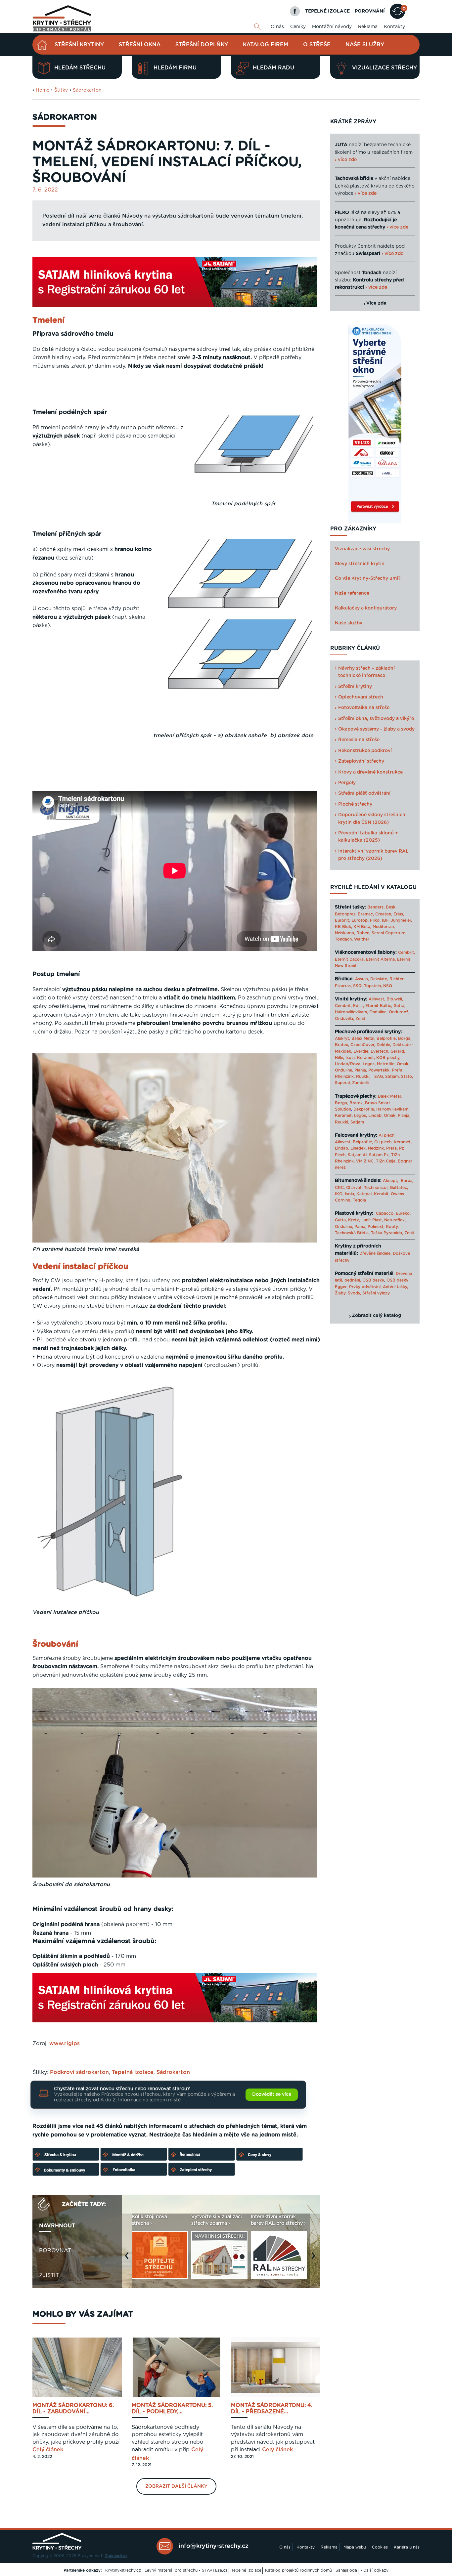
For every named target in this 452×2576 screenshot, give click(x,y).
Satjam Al (357, 1155)
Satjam (357, 1122)
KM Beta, (362, 927)
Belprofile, (363, 1142)
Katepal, (364, 1194)
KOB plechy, (388, 1058)
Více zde (376, 303)
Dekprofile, (364, 1109)
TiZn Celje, (386, 1161)
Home (43, 90)
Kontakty (394, 27)
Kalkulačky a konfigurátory (366, 608)
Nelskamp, (345, 933)
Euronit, (342, 920)
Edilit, (359, 1006)
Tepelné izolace (246, 2570)
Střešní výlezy (376, 1293)
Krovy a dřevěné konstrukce (370, 772)
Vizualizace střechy (384, 68)
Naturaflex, (395, 1220)
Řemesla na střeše (359, 740)
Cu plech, (383, 1142)
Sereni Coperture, (389, 933)
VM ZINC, (365, 1161)
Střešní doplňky (202, 45)
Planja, (361, 1070)
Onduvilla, (344, 1019)
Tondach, (344, 939)
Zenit (360, 1019)
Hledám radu (273, 68)
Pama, (360, 1227)
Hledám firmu (175, 68)
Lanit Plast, (372, 1220)
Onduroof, (399, 1012)
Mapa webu (355, 2547)
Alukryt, (342, 1038)
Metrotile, (386, 1064)
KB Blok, (343, 927)
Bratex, (342, 1045)
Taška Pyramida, (387, 1233)
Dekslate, (379, 979)
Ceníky (298, 27)
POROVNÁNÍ (370, 11)
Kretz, (354, 1220)
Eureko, (403, 1213)
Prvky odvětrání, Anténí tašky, (379, 1287)
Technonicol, (376, 1188)
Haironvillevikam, (351, 1012)
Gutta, (399, 1006)
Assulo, (362, 979)
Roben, (363, 933)
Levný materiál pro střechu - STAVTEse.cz (186, 2570)
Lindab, (375, 1116)
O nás (277, 27)
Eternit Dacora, (350, 959)
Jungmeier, (401, 920)
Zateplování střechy (361, 761)
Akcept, (390, 1181)
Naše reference (352, 593)
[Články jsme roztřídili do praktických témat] (168, 2175)
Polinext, (376, 1227)
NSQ (388, 986)
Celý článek (48, 2450)
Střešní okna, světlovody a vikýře (376, 719)
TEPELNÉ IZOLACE (327, 11)
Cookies (380, 2547)
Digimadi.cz (116, 2556)
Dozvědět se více (272, 2094)
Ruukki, (363, 1077)
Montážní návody (332, 27)
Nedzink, (376, 1148)
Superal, (343, 1083)
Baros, (407, 1181)
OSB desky (373, 1280)
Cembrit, (407, 952)
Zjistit (49, 2275)
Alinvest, (377, 999)
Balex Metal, (363, 1038)
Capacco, (385, 1213)
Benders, (376, 907)
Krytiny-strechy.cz (123, 2570)
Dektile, (384, 1045)
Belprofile (386, 1038)
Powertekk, (379, 1070)
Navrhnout (57, 2226)
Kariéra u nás (407, 2547)
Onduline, (378, 1012)
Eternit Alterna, (381, 959)
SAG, (379, 1077)
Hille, (339, 1058)
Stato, (407, 1077)
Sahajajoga (346, 2570)
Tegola (359, 1200)
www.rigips (65, 2044)
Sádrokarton (87, 90)
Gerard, (398, 1051)
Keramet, (365, 1058)
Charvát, (354, 1188)
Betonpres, (346, 914)
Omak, (403, 1064)
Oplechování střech (361, 697)
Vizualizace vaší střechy (362, 549)
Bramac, (366, 914)
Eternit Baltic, (379, 1006)
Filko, (375, 920)
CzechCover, (363, 1045)
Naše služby (365, 45)
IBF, (386, 920)
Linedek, (359, 1148)
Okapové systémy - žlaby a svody (376, 729)
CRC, (340, 1188)
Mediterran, (384, 927)
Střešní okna (140, 45)
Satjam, (392, 1077)
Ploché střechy (355, 804)
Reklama (368, 27)
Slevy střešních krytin (360, 564)
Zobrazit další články (176, 2486)
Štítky (61, 90)
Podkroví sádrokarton (79, 2072)
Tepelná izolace (133, 2072)
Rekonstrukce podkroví (365, 751)
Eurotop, (360, 920)
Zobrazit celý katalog (376, 1316)
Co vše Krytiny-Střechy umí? (368, 578)
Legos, (369, 1064)
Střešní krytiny (79, 45)
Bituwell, (395, 999)
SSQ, (358, 986)
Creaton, (384, 914)
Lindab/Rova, (348, 1064)
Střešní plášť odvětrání (364, 793)
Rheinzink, (345, 1077)
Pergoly (347, 783)
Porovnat (55, 2251)
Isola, (351, 1058)
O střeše (317, 45)
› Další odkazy (375, 2570)
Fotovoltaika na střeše (364, 708)
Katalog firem (266, 45)
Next (315, 2259)
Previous (128, 2259)
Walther (362, 939)
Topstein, (373, 986)
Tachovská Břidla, (352, 1233)
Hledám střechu (80, 68)
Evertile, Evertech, (371, 1051)
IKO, (339, 1194)
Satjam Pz (379, 1155)
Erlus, (399, 914)
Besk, (391, 907)
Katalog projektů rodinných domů (298, 2570)
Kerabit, (382, 1194)
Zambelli (360, 1083)
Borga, (405, 1038)
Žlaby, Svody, (348, 1293)
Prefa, (398, 1070)
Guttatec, (399, 1188)
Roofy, (392, 1227)
